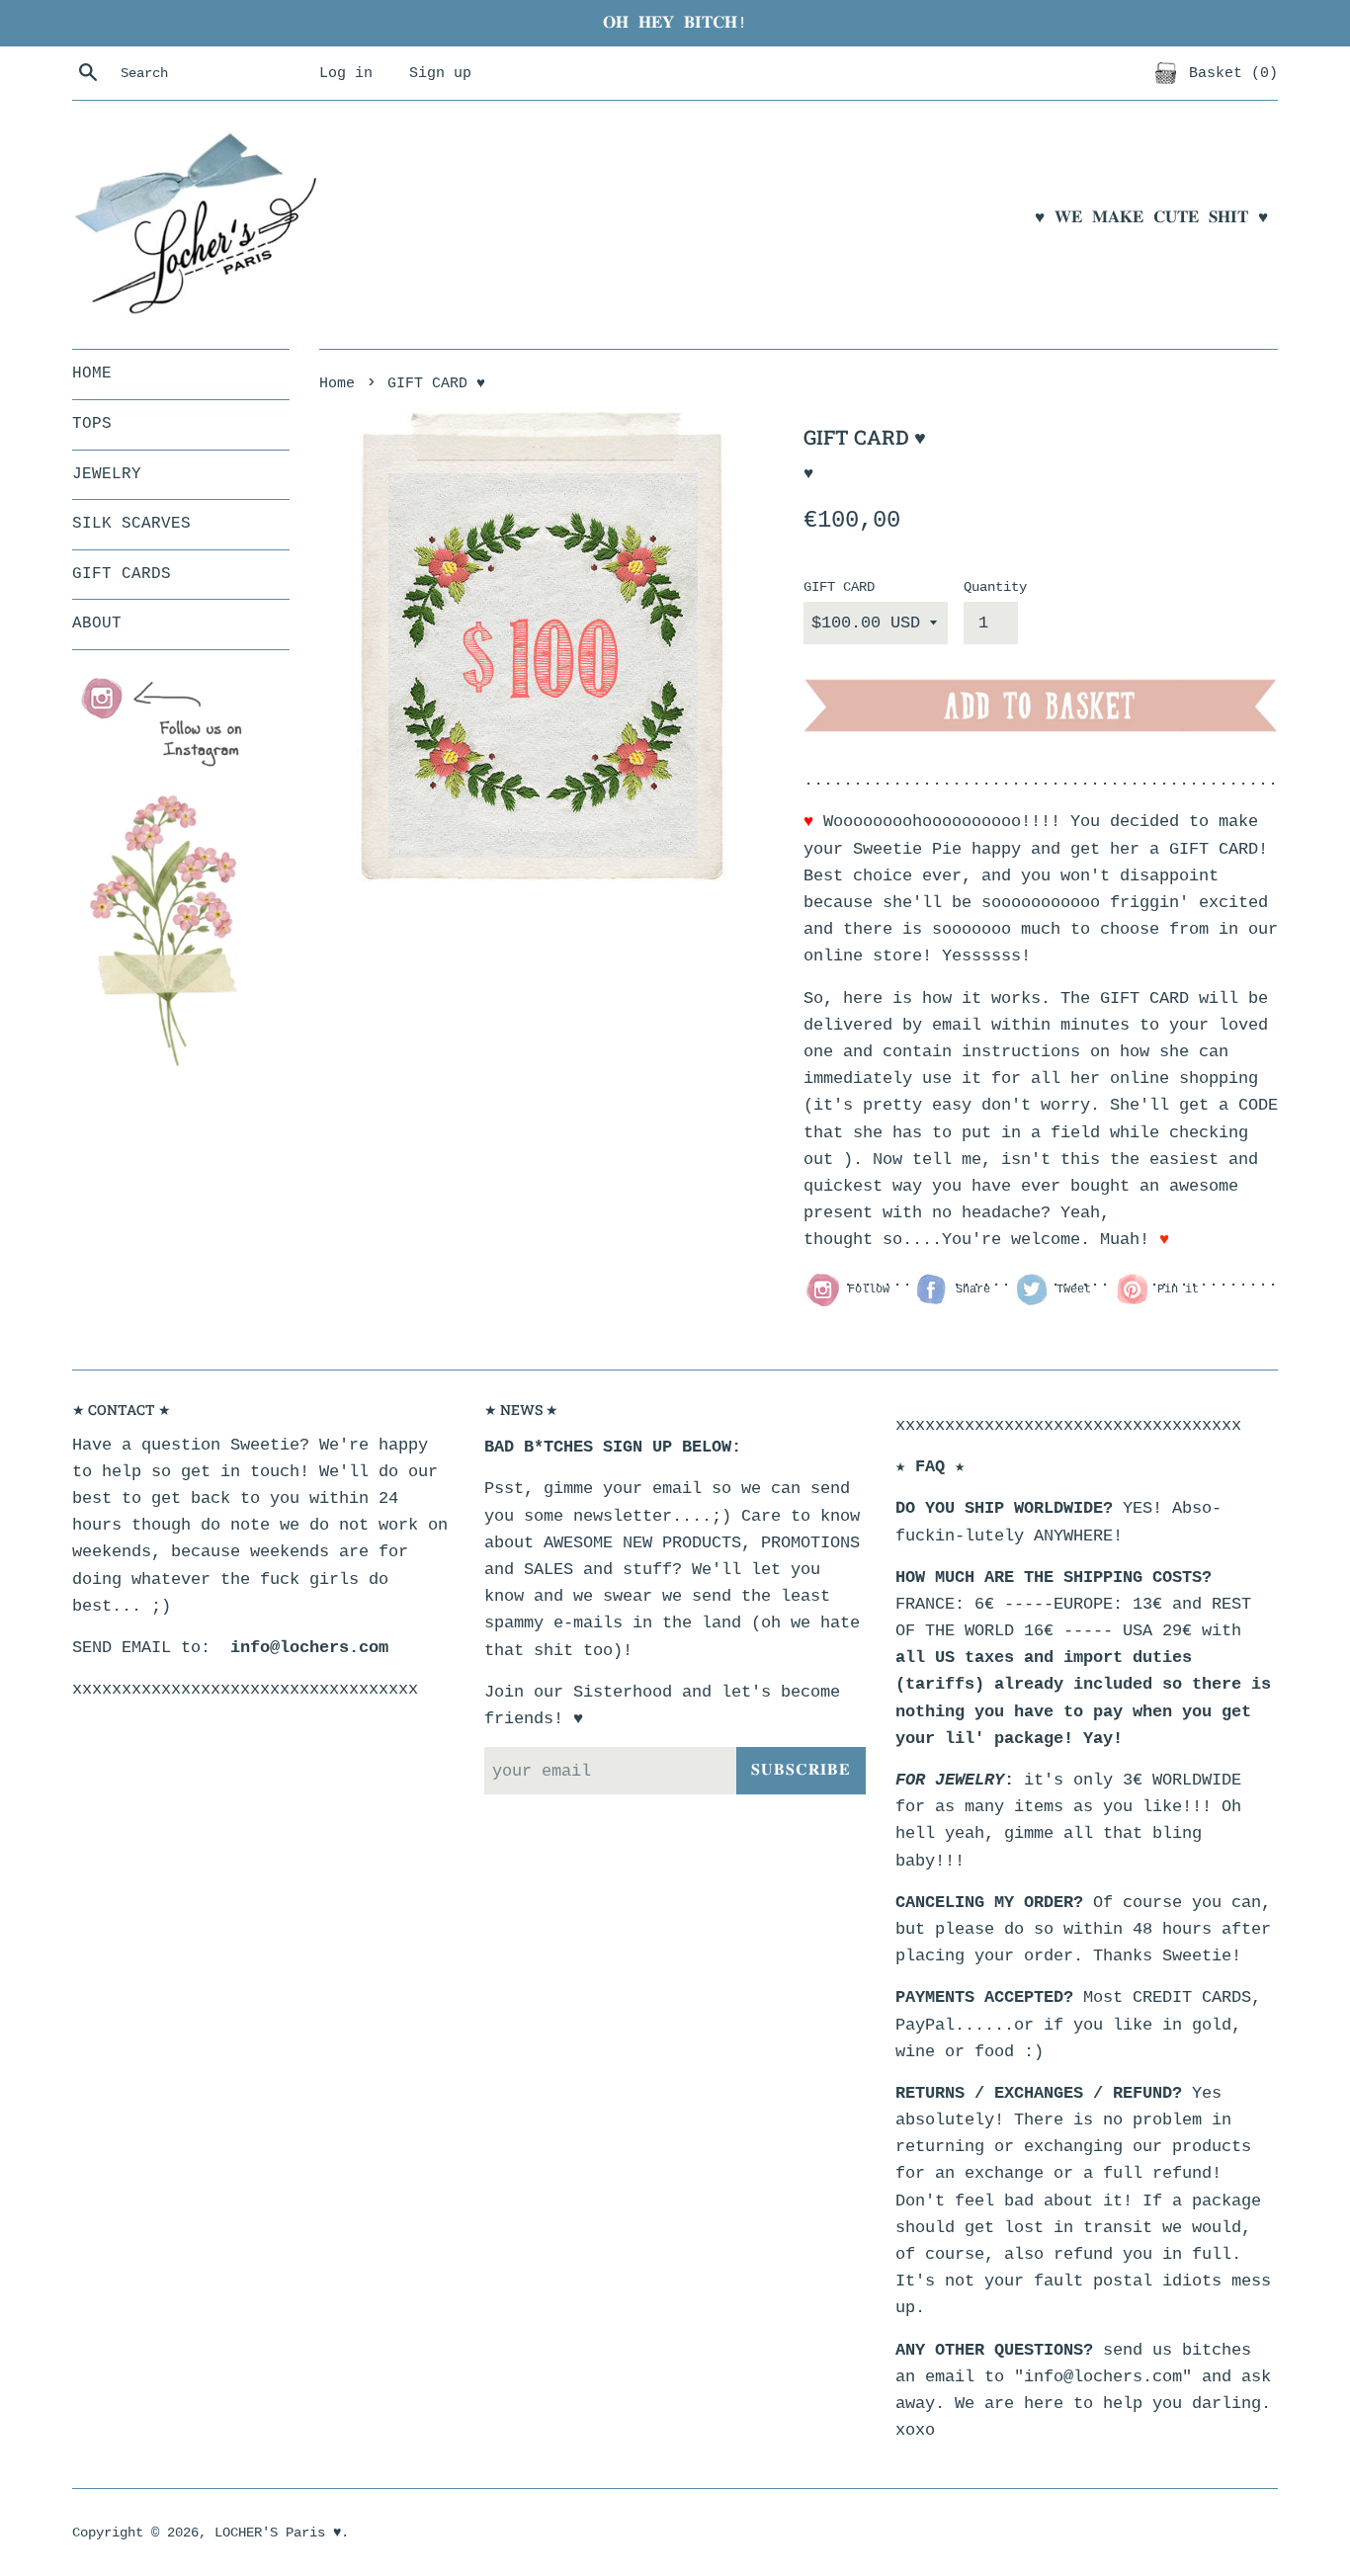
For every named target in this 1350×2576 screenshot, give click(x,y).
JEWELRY (107, 474)
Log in (346, 73)
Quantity (995, 587)
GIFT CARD (839, 587)
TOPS (92, 424)
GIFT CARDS (122, 574)
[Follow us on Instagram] (171, 723)
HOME (92, 374)
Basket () (1229, 73)
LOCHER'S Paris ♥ (278, 2533)
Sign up (440, 73)
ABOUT (97, 623)
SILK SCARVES (131, 524)
